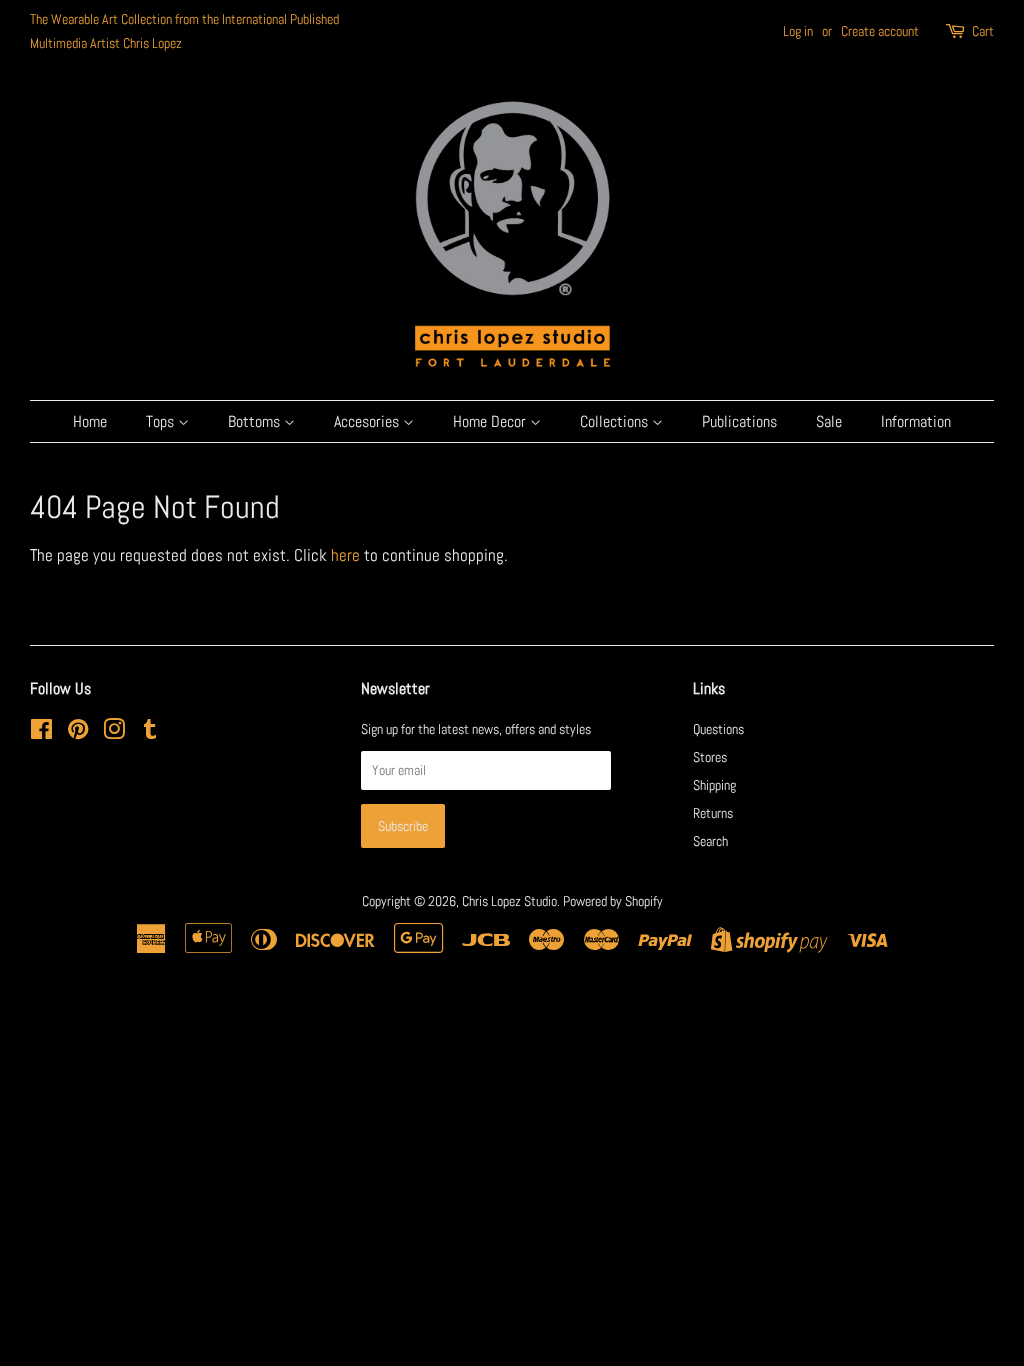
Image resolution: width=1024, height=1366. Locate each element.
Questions (718, 729)
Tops (162, 421)
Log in (798, 31)
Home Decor (491, 421)
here (345, 555)
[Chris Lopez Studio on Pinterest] (78, 733)
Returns (713, 813)
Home (90, 421)
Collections (616, 421)
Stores (710, 757)
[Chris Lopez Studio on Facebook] (41, 733)
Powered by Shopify (613, 901)
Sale (829, 421)
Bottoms (256, 421)
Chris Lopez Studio (509, 901)
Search (710, 841)
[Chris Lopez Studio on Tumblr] (150, 733)
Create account (880, 31)
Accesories (368, 421)
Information (916, 421)
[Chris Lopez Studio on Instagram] (114, 733)
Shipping (714, 785)
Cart (983, 31)
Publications (739, 421)
